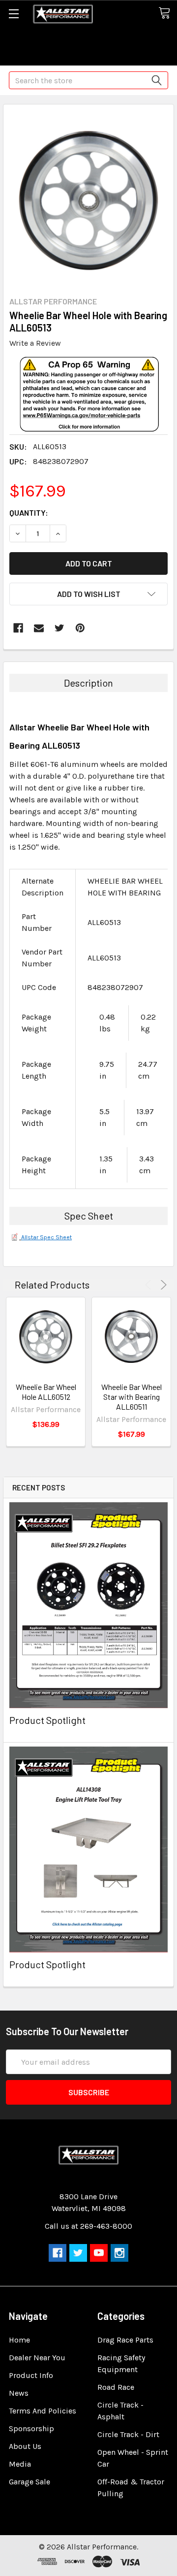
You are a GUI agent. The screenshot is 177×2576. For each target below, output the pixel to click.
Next (162, 1285)
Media (20, 2464)
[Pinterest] (80, 628)
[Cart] (168, 14)
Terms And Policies (43, 2411)
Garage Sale (29, 2482)
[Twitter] (59, 628)
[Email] (39, 628)
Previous (150, 1285)
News (19, 2393)
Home (19, 2340)
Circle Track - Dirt (128, 2434)
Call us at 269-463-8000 (88, 2226)
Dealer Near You (37, 2358)
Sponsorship (31, 2428)
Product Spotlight (47, 1720)
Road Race (116, 2387)
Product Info (31, 2375)
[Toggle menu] (14, 14)
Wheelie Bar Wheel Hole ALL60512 (46, 1392)
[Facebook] (18, 628)
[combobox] (88, 80)
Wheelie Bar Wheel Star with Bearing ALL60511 (132, 1397)
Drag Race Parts (125, 2340)
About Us (25, 2446)
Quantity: (29, 512)
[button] (89, 410)
